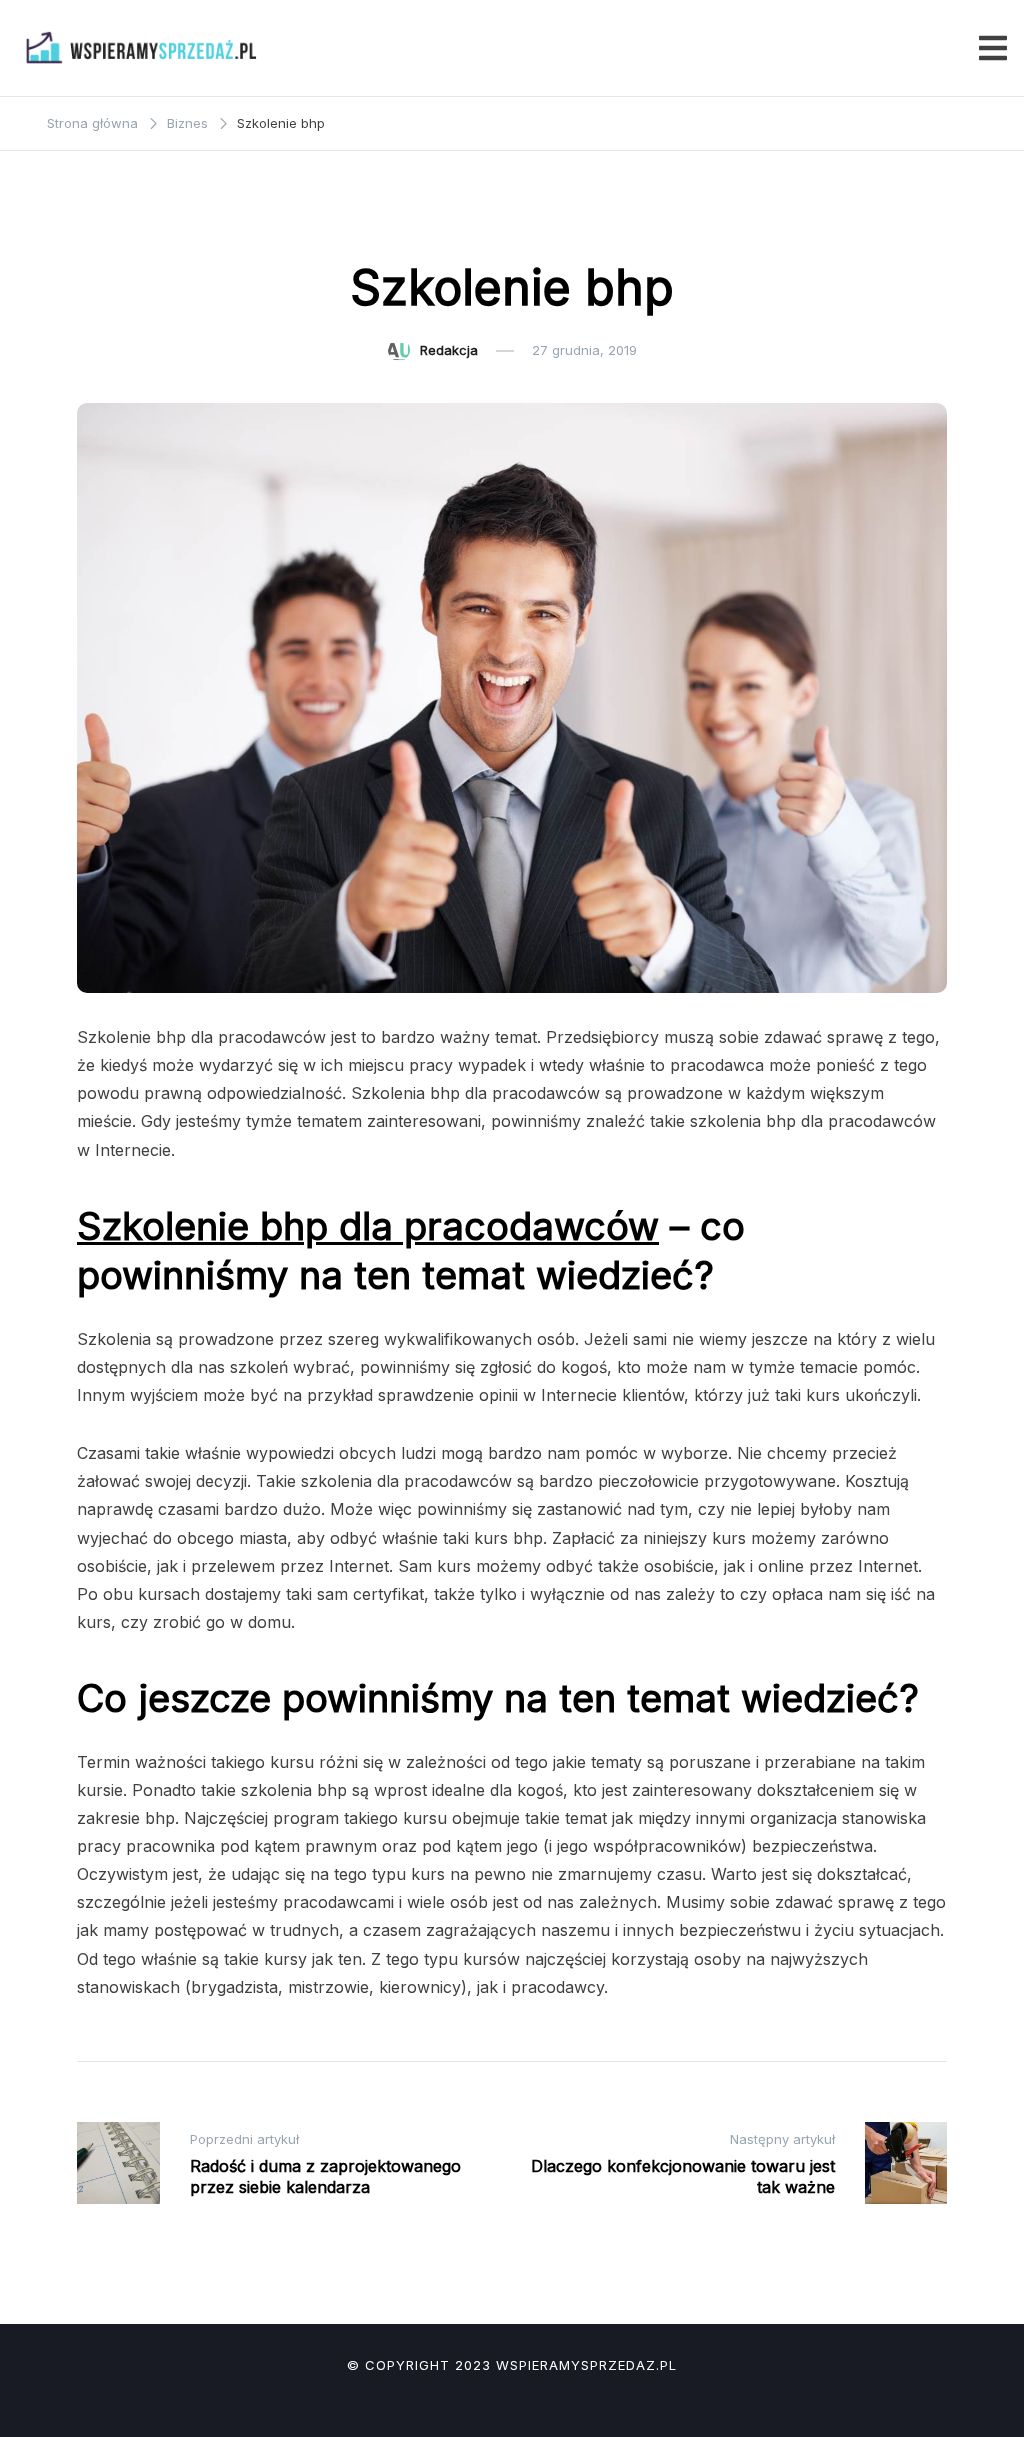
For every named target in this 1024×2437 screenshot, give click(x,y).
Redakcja (449, 350)
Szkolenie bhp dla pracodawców (368, 1226)
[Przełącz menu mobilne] (993, 48)
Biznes (512, 226)
